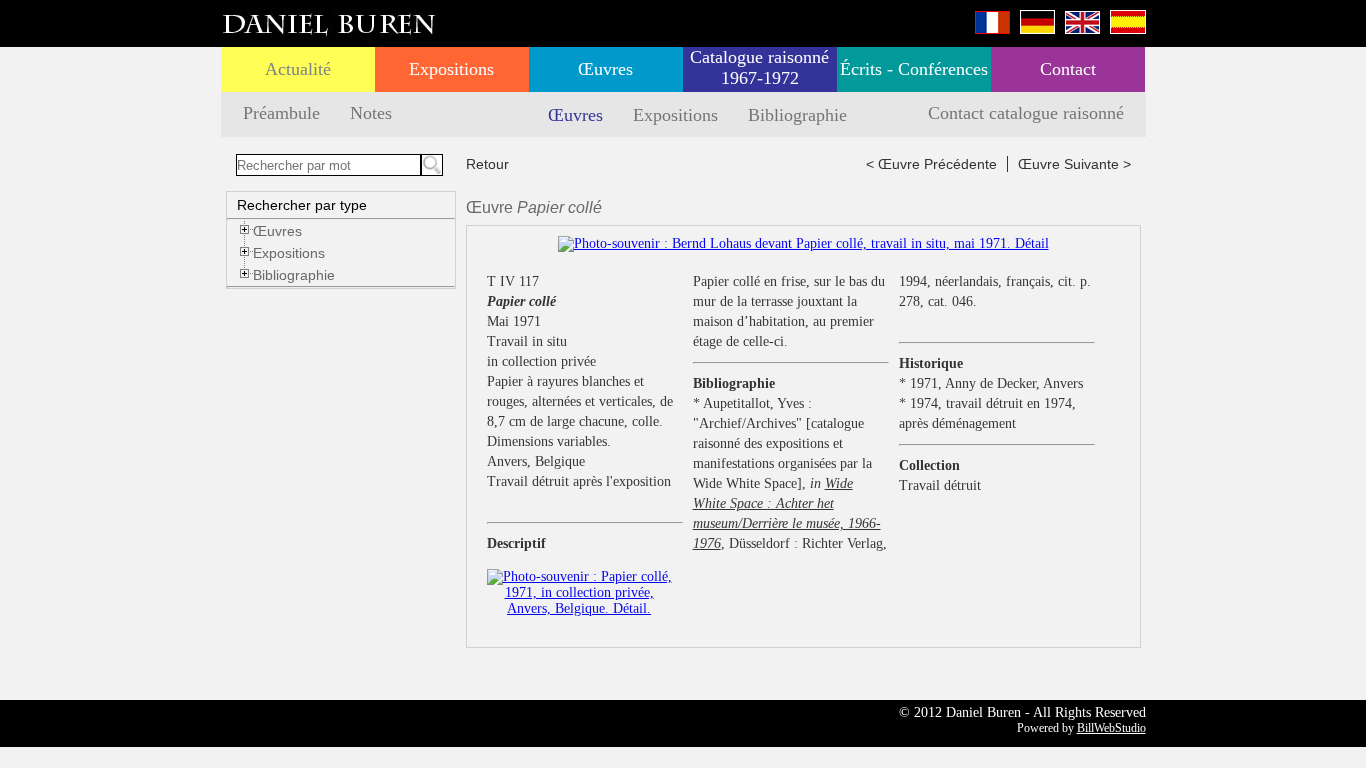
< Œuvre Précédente (931, 164)
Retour (487, 164)
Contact (1068, 69)
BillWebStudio (1111, 728)
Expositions (451, 69)
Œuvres (605, 69)
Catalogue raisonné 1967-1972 (759, 67)
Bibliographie (797, 115)
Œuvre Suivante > (1074, 164)
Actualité (298, 69)
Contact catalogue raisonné (1026, 113)
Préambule (281, 113)
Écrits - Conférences (914, 69)
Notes (371, 113)
